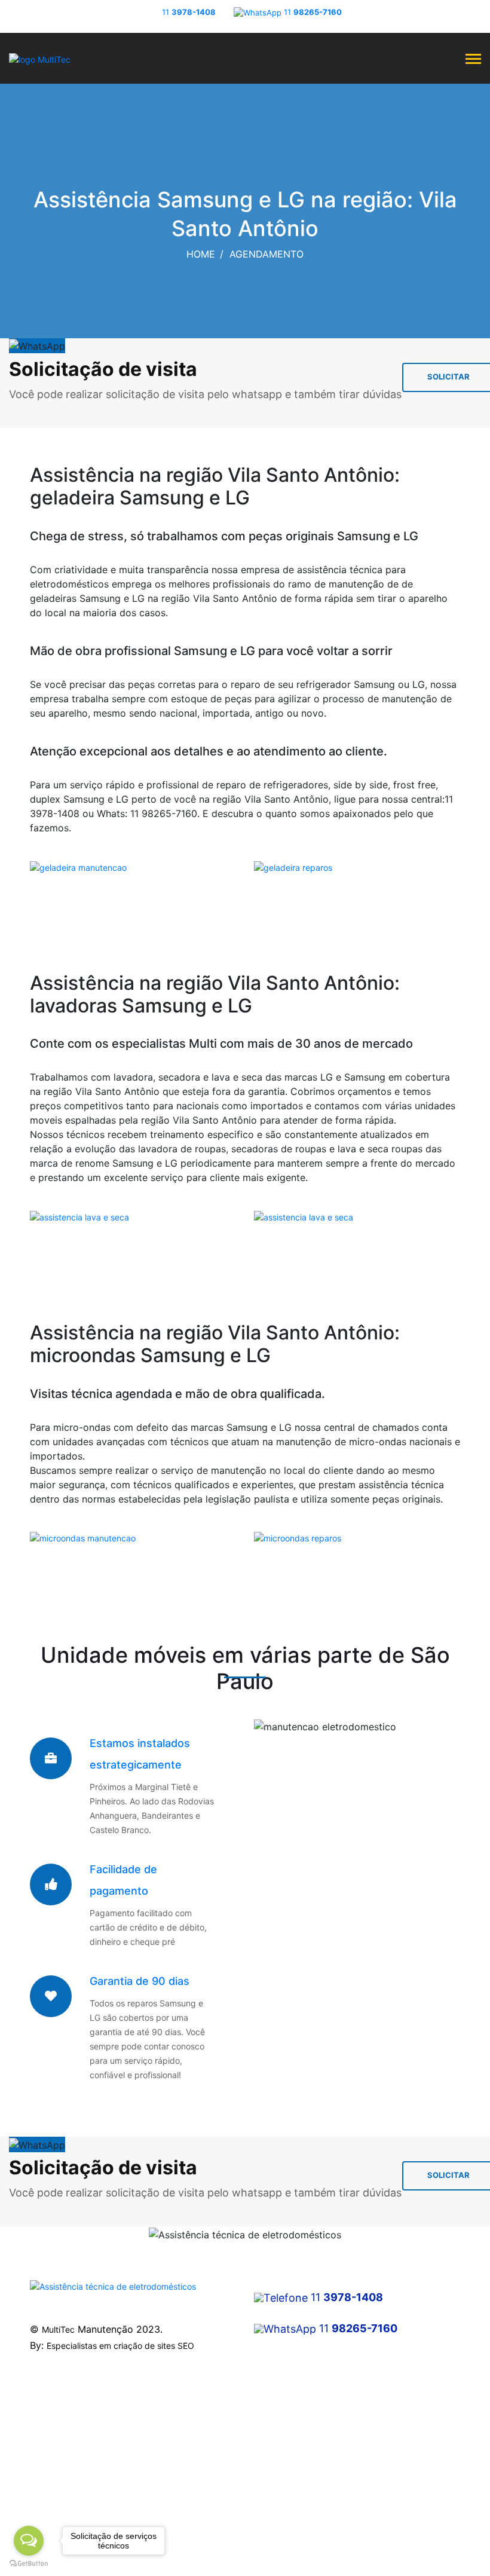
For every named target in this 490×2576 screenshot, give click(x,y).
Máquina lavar (281, 2412)
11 (189, 12)
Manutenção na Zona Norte (83, 2433)
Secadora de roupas (294, 2433)
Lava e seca (278, 2455)
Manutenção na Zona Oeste (84, 2476)
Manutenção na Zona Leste (83, 2498)
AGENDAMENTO (267, 254)
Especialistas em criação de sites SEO (120, 2346)
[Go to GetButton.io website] (29, 2564)
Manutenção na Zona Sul (78, 2455)
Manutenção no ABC (70, 2520)
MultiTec (58, 2329)
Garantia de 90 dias (140, 1981)
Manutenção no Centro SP (81, 2412)
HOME (201, 254)
